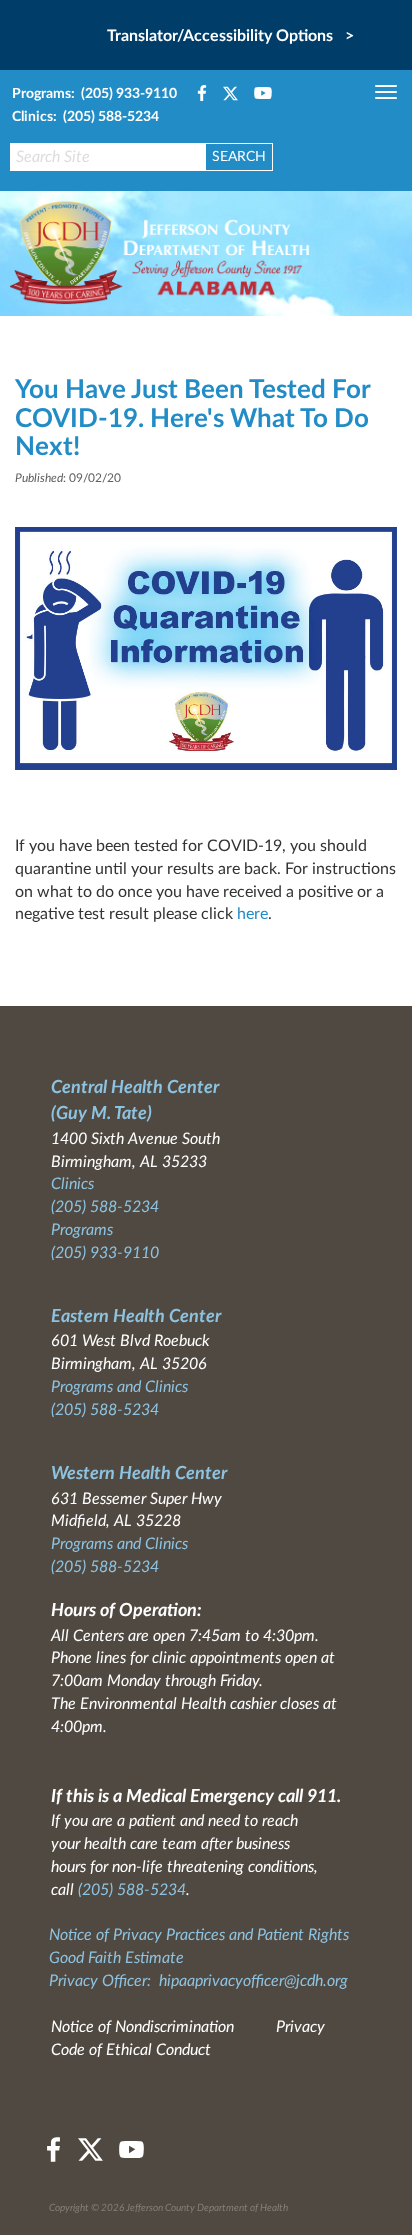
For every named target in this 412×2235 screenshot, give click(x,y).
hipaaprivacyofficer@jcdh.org (253, 1981)
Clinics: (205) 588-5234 (85, 117)
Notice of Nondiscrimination (142, 2027)
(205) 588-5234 (105, 1207)
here (252, 914)
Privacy (300, 2027)
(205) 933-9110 (105, 1253)
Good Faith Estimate (116, 1958)
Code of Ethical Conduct (131, 2050)
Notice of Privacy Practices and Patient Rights (199, 1935)
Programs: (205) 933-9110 (94, 94)
